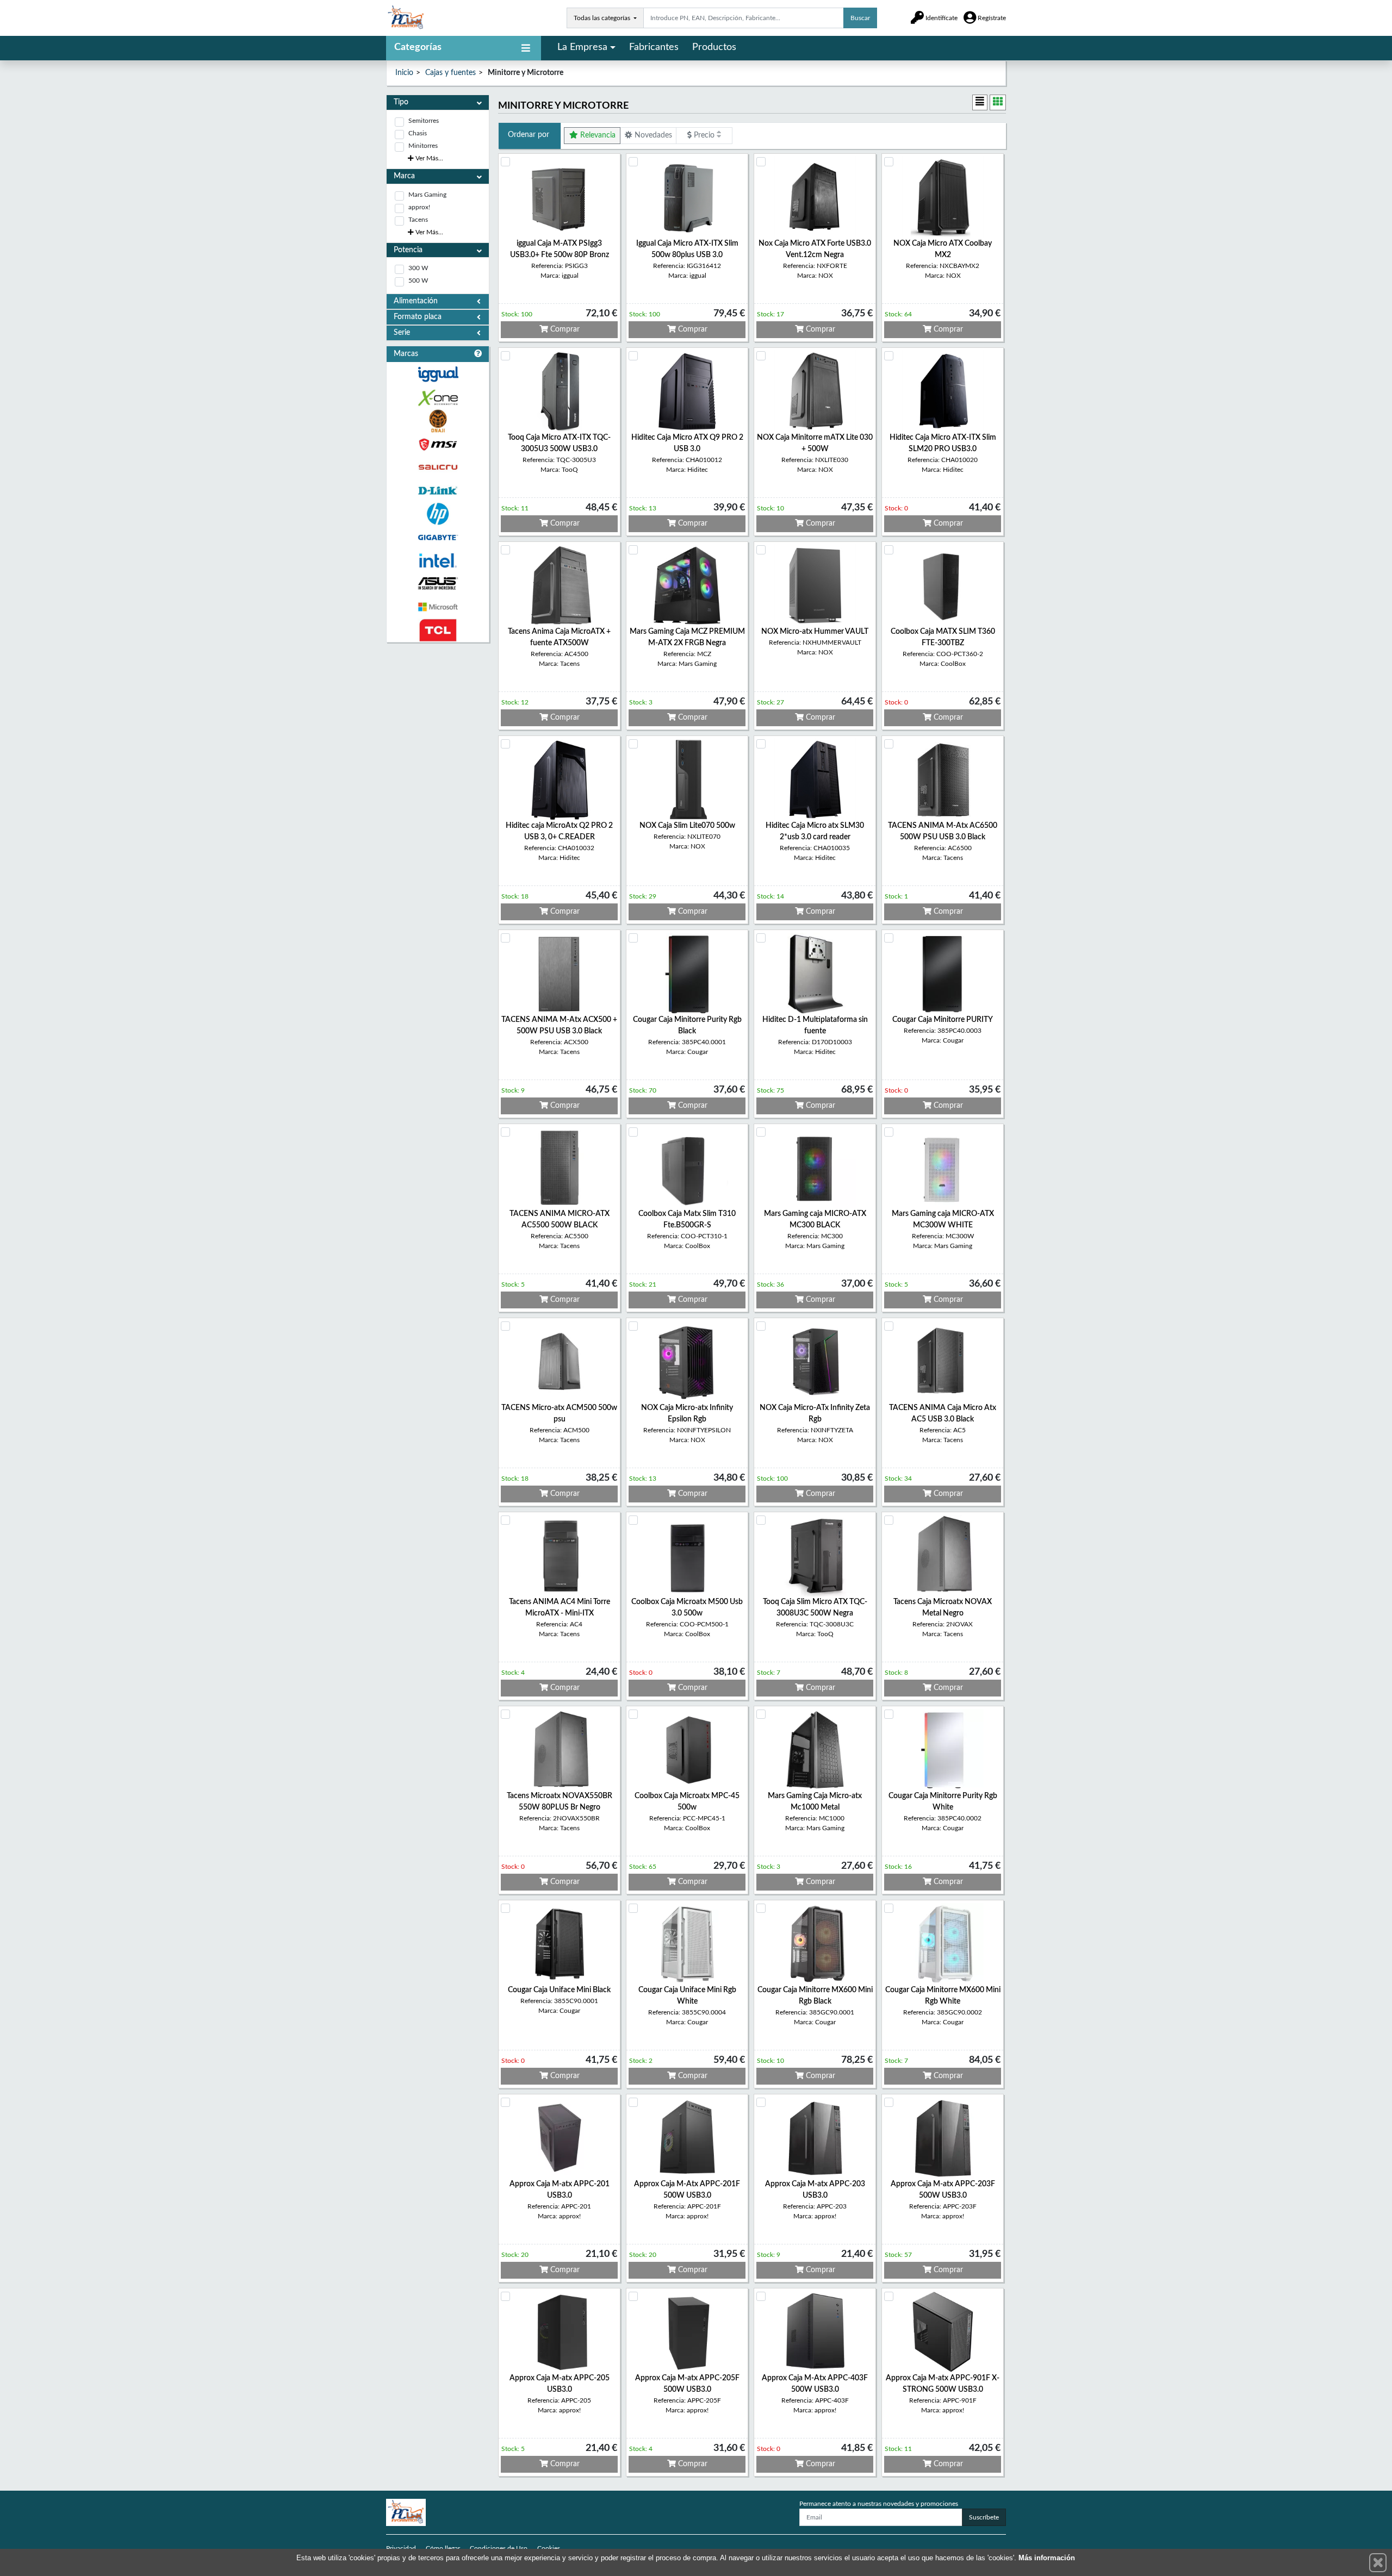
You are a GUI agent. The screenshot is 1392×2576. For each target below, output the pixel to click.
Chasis (418, 133)
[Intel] (438, 561)
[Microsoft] (438, 607)
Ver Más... (428, 158)
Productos (714, 47)
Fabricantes (654, 47)
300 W (418, 268)
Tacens (418, 220)
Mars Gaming (427, 195)
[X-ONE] (438, 398)
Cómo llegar (443, 2548)
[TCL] (438, 630)
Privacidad (401, 2548)
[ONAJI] (438, 421)
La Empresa (582, 47)
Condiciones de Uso (499, 2548)
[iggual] (438, 374)
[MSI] (438, 444)
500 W (418, 280)
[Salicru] (438, 468)
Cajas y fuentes (450, 73)
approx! (419, 207)
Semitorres (424, 121)
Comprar (564, 329)
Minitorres (423, 146)
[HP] (438, 514)
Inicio (404, 73)
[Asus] (438, 584)
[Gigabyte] (438, 537)
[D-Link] (438, 491)
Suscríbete (984, 2517)
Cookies (549, 2548)
